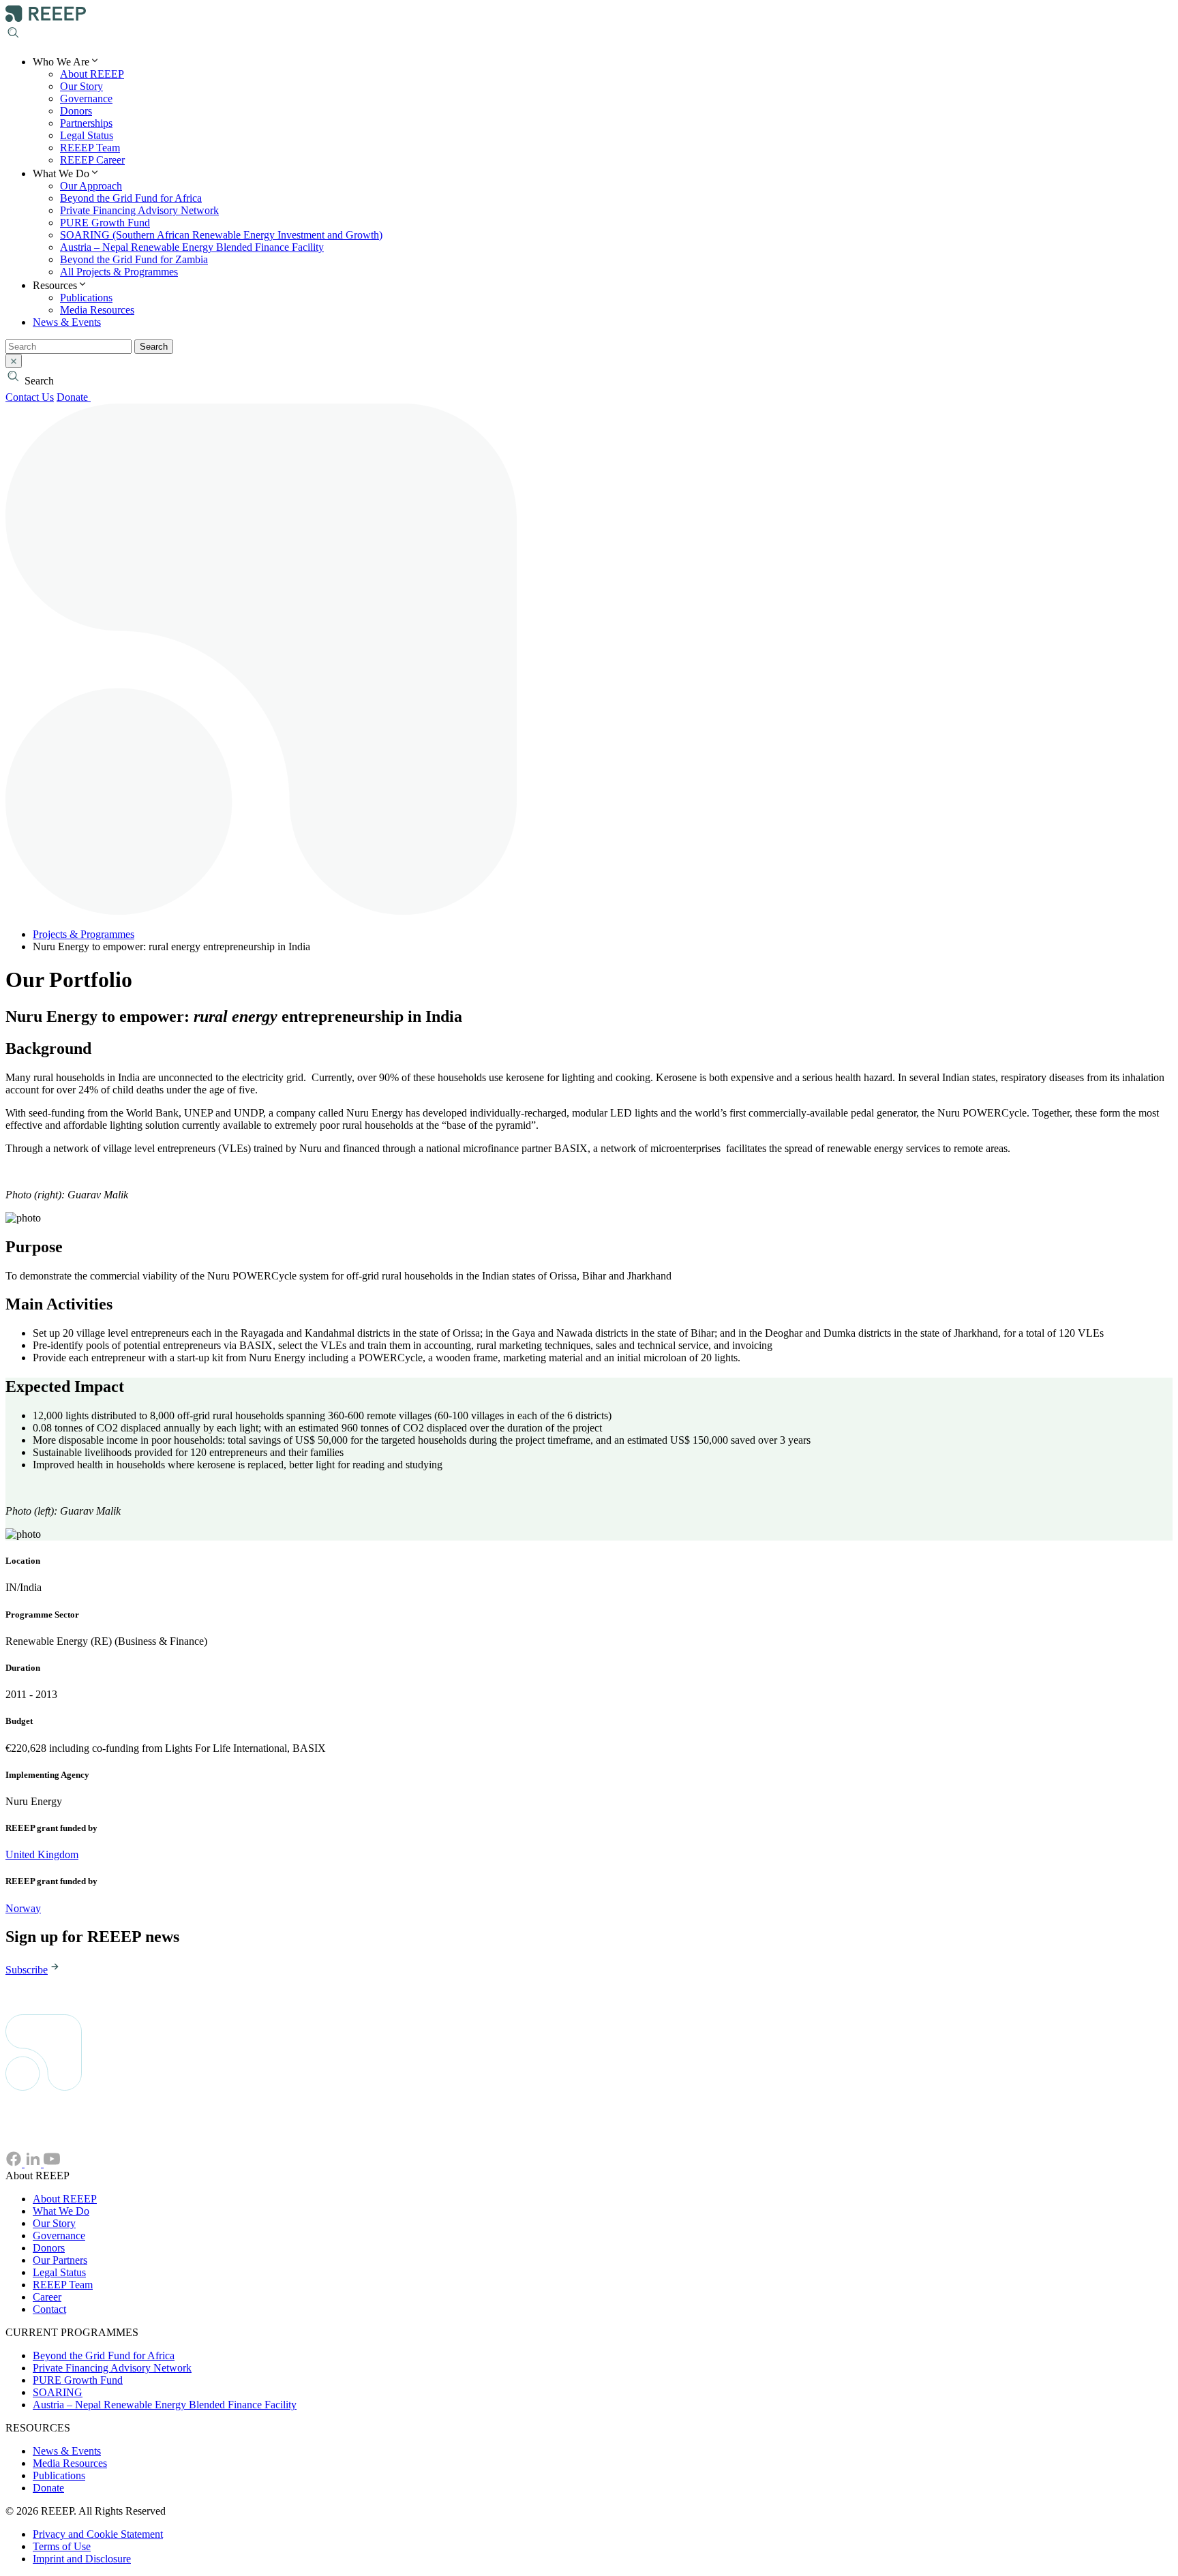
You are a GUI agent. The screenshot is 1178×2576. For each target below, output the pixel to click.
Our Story (81, 86)
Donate (74, 397)
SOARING (58, 2392)
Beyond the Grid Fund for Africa (131, 198)
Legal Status (87, 135)
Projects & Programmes (84, 934)
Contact (49, 2309)
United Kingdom (42, 1854)
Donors (76, 111)
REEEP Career (92, 160)
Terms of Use (62, 2546)
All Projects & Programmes (119, 272)
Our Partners (60, 2260)
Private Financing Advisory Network (139, 210)
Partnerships (86, 123)
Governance (86, 99)
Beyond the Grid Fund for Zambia (134, 259)
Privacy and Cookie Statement (98, 2534)
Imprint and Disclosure (82, 2559)
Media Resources (97, 310)
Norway (23, 1908)
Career (47, 2297)
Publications (86, 298)
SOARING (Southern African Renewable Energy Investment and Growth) (221, 235)
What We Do (61, 2211)
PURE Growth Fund (105, 223)
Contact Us (30, 397)
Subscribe (27, 1970)
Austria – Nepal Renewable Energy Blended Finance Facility (192, 247)
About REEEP (92, 74)
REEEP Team (90, 148)
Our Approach (91, 186)
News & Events (67, 322)
